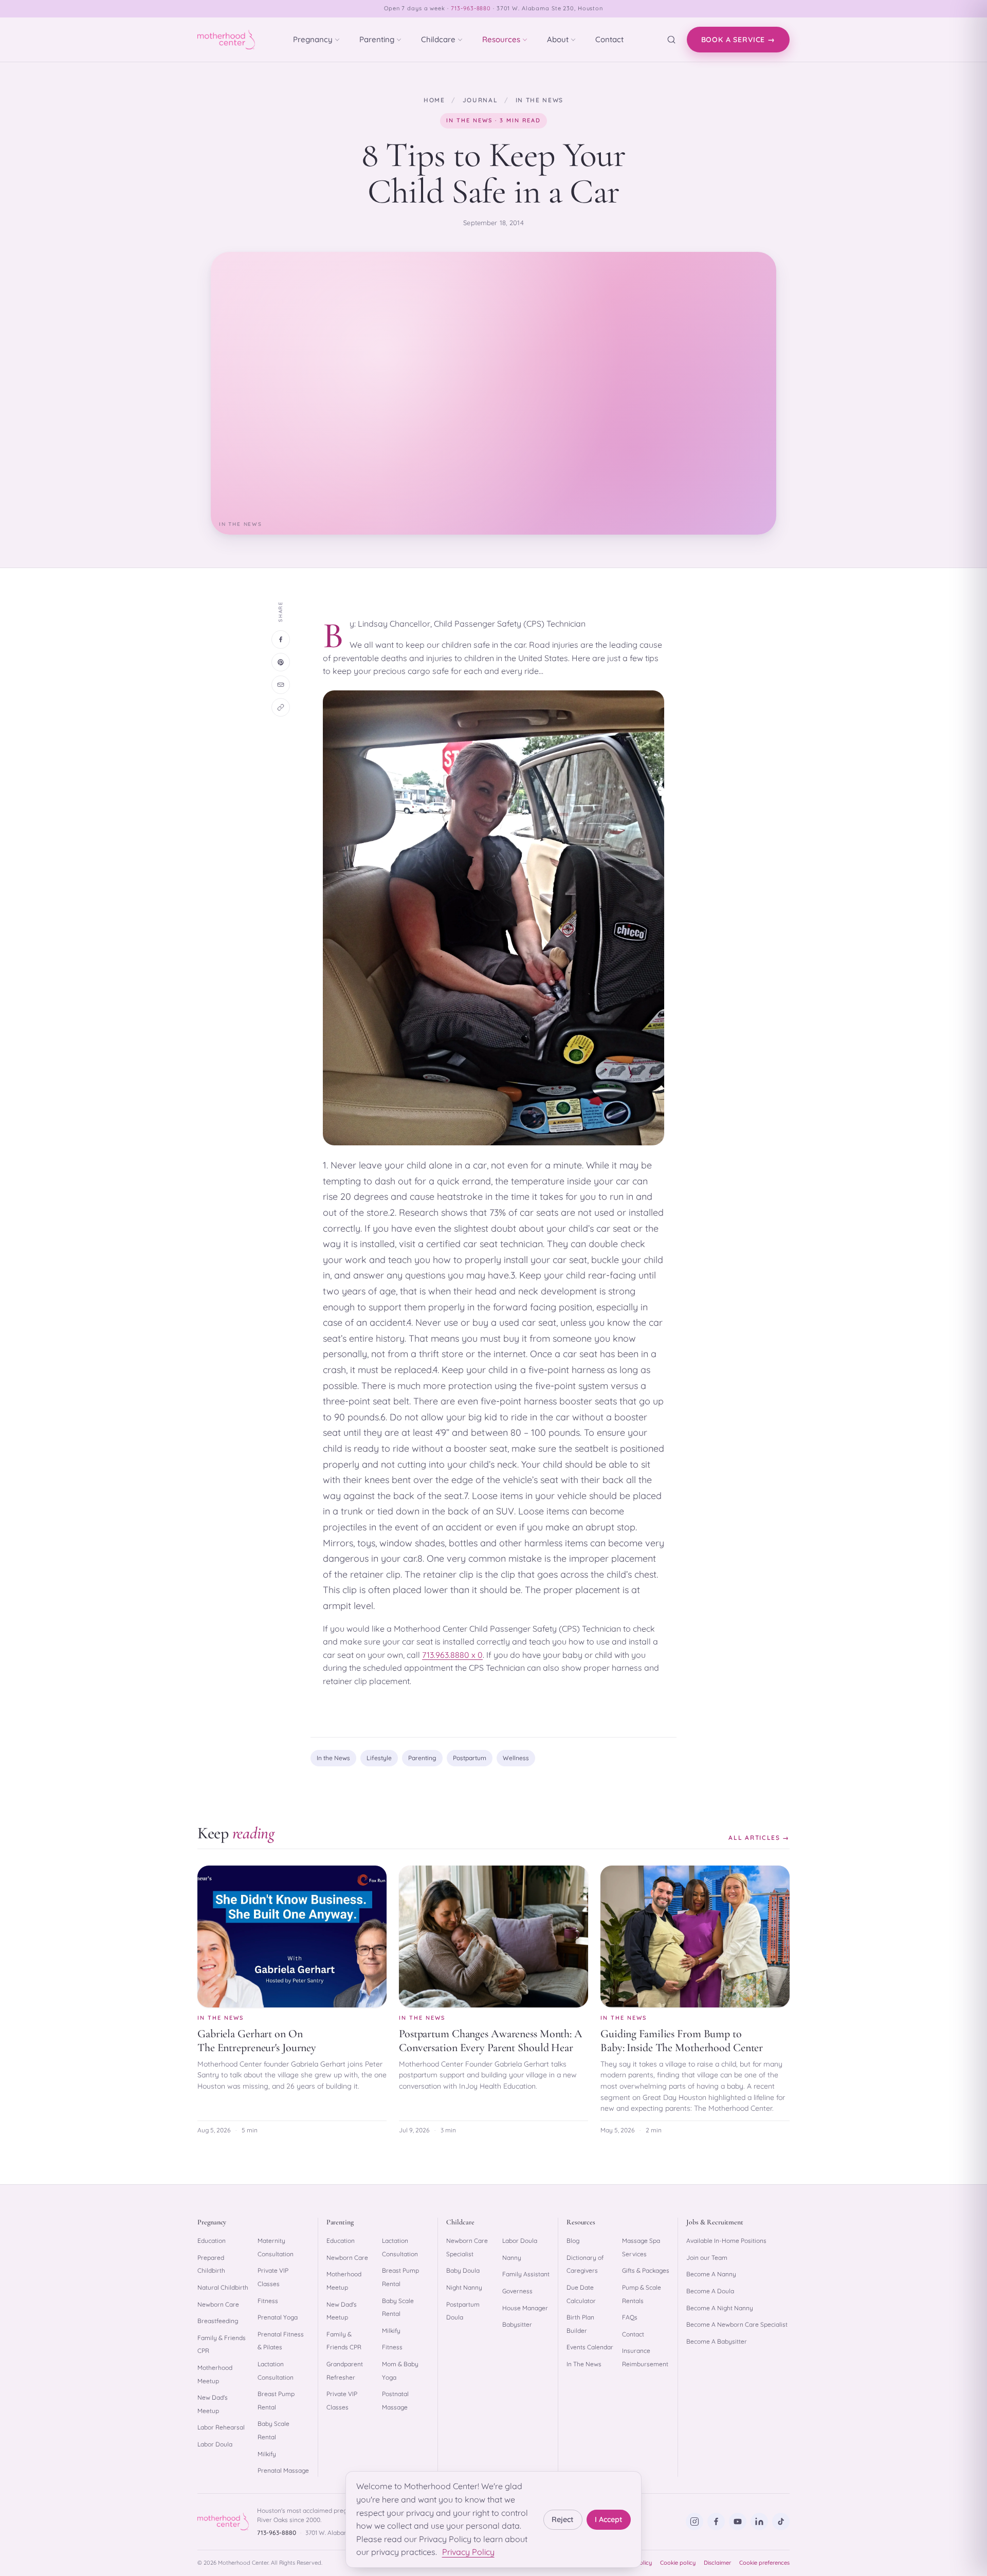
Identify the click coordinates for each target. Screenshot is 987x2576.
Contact (609, 39)
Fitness (268, 2301)
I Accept (609, 2519)
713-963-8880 (471, 8)
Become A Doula (710, 2291)
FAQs (630, 2317)
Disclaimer (717, 2563)
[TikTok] (781, 2522)
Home (434, 100)
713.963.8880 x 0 (452, 1655)
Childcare (438, 39)
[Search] (671, 40)
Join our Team (707, 2258)
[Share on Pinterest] (281, 662)
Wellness (516, 1758)
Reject (563, 2519)
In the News (540, 100)
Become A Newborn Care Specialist (737, 2324)
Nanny (512, 2258)
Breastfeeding (218, 2321)
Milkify (267, 2454)
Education (212, 2241)
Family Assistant (526, 2274)
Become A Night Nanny (720, 2308)
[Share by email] (281, 685)
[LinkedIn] (759, 2522)
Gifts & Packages (646, 2270)
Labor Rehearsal (221, 2427)
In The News (584, 2364)
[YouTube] (738, 2522)
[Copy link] (281, 707)
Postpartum (470, 1758)
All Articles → (759, 1838)
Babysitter (517, 2324)
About (558, 39)
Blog (573, 2241)
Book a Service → (738, 40)
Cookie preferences (764, 2563)
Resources (501, 39)
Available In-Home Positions (726, 2241)
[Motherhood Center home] (226, 40)
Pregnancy (313, 39)
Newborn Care (218, 2304)
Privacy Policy (468, 2552)
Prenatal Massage (283, 2470)
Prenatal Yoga (278, 2317)
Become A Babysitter (717, 2341)
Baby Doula (463, 2270)
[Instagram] (694, 2522)
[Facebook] (716, 2522)
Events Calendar (590, 2347)
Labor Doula (215, 2444)
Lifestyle (379, 1758)
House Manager (525, 2308)
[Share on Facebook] (281, 640)
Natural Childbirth (223, 2287)
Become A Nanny (711, 2274)
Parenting (377, 39)
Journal (480, 100)
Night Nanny (464, 2287)
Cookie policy (678, 2563)
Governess (517, 2291)
